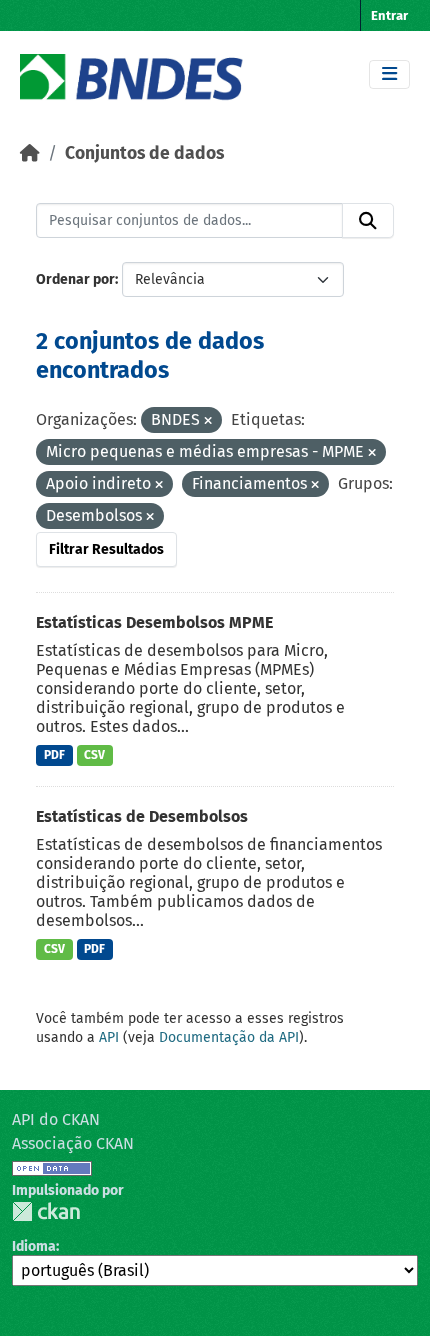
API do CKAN (56, 1119)
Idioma (34, 1246)
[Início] (30, 153)
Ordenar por (75, 279)
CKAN (46, 1211)
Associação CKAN (73, 1143)
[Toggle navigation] (389, 74)
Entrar (389, 15)
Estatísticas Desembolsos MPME (154, 622)
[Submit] (368, 221)
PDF (54, 755)
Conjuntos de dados (144, 153)
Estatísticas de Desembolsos (142, 816)
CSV (94, 755)
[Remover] (208, 421)
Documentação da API (229, 1037)
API (109, 1037)
